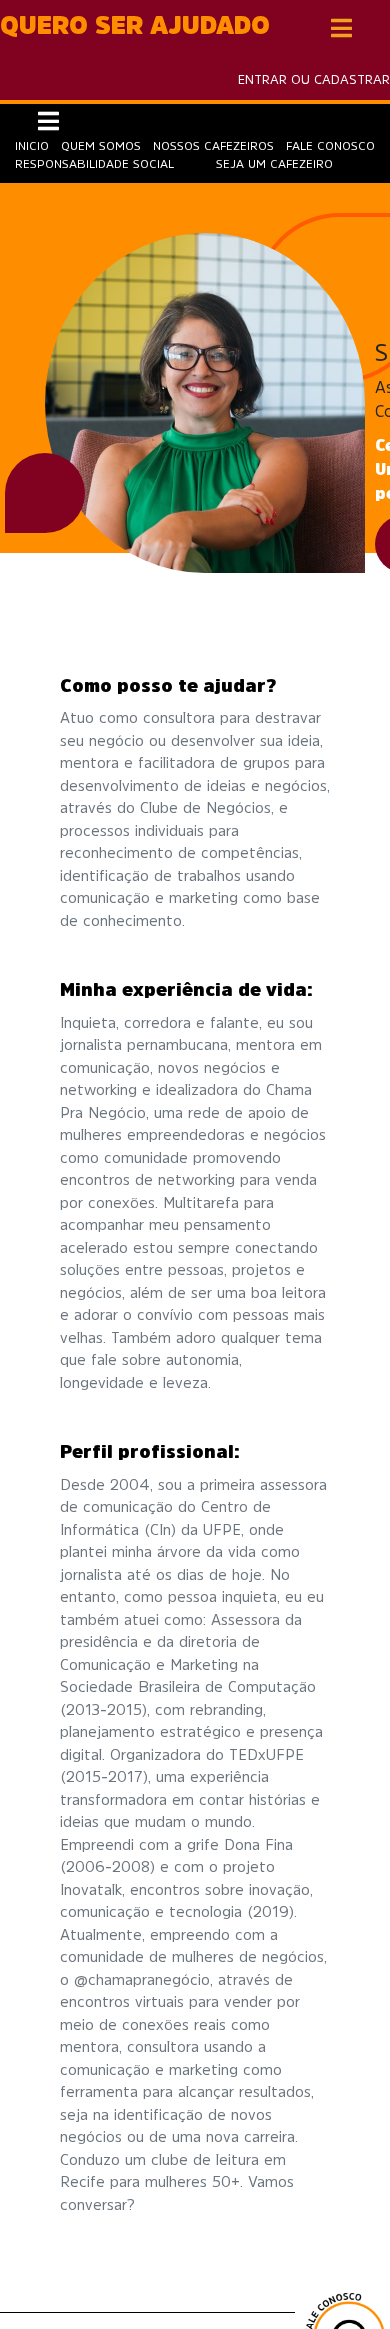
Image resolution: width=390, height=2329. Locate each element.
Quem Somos (101, 146)
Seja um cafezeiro (274, 164)
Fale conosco (330, 146)
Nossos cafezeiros (213, 146)
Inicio (32, 146)
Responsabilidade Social (94, 164)
